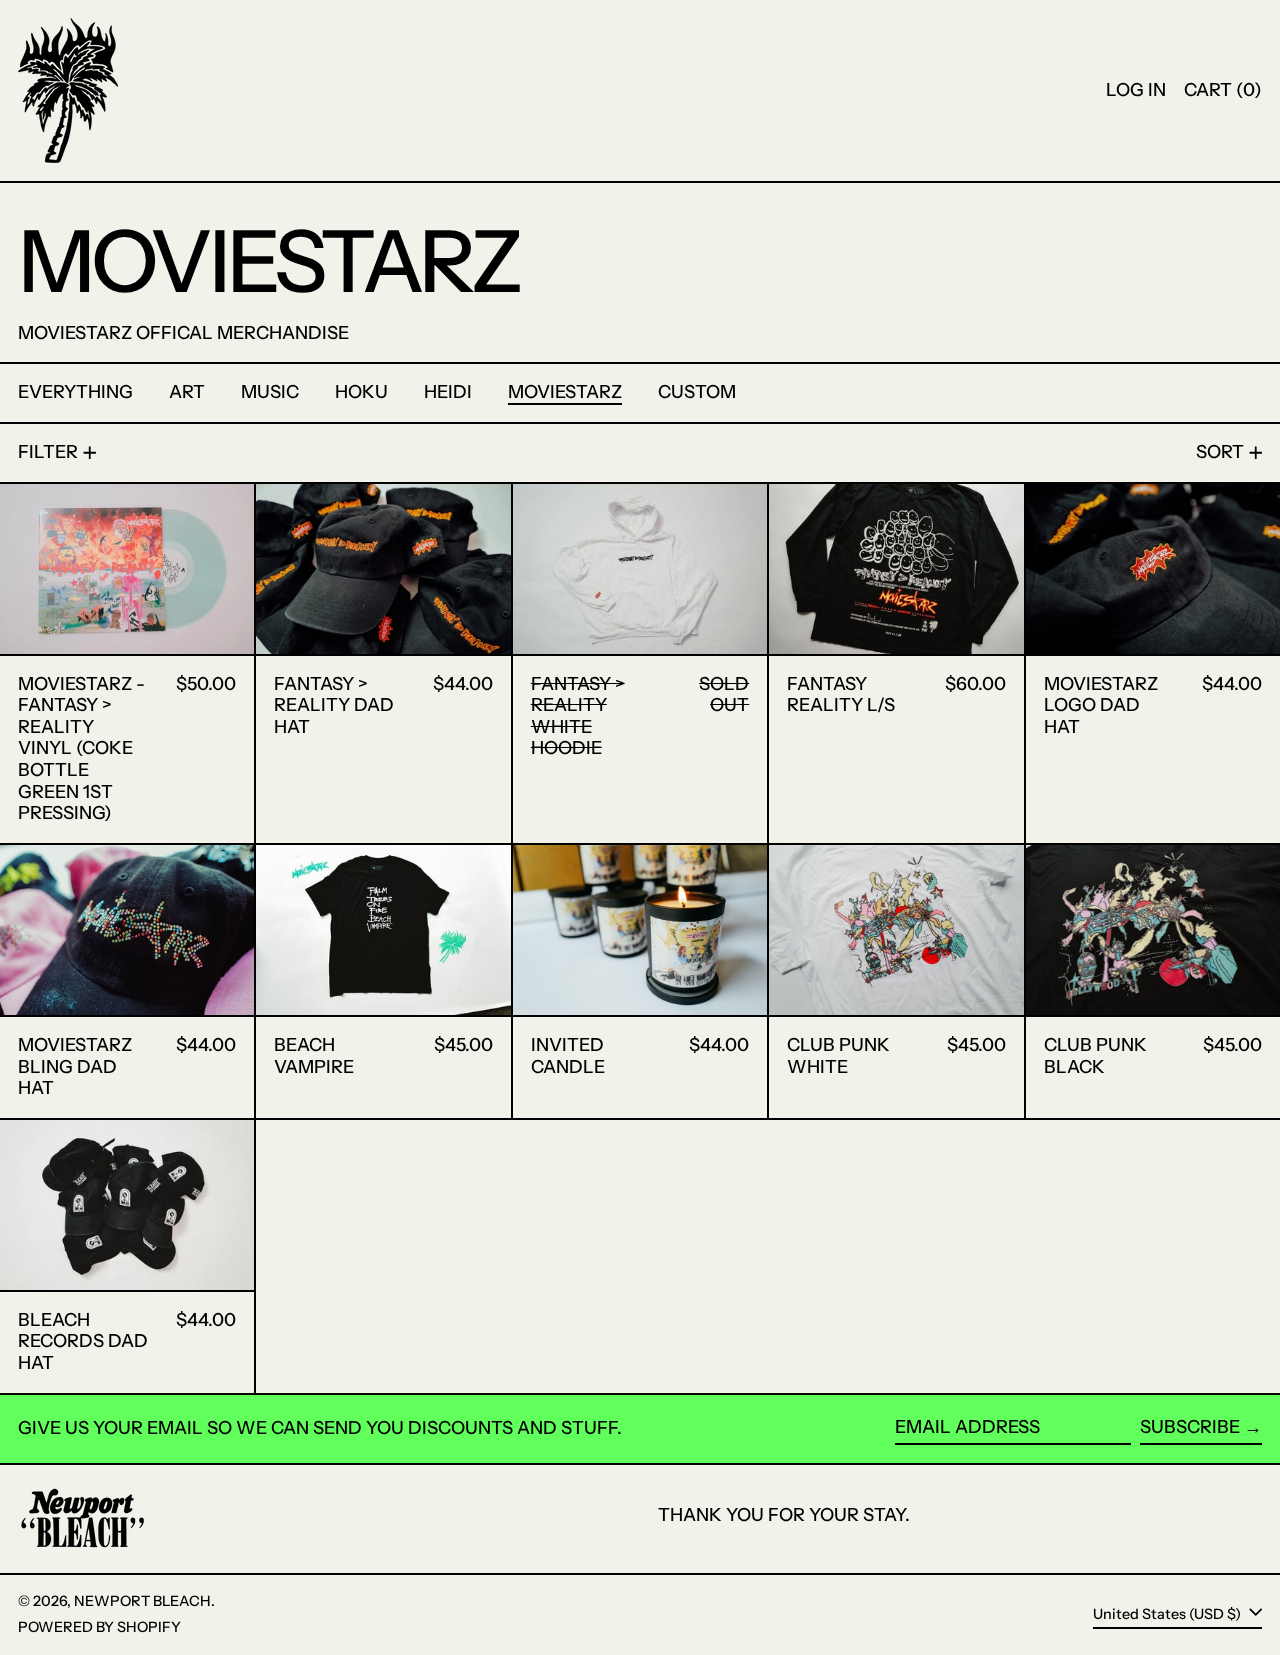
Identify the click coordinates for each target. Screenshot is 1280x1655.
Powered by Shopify (99, 1627)
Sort (1220, 452)
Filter (48, 452)
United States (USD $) (1168, 1614)
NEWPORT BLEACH (142, 1601)
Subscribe (1190, 1427)
